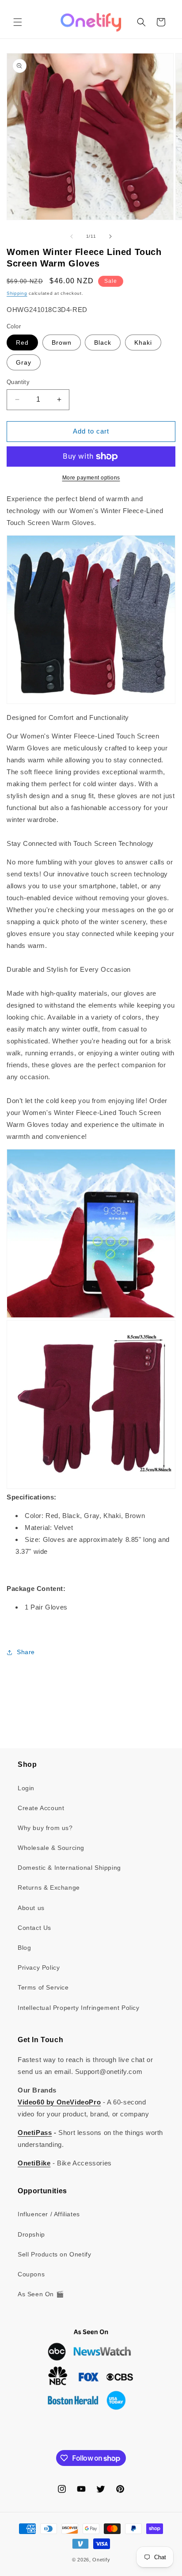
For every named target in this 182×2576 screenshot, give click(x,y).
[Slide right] (110, 236)
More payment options (91, 478)
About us (31, 1908)
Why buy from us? (45, 1828)
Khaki (143, 342)
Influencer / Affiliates (49, 2214)
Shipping (17, 293)
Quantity (18, 382)
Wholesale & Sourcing (51, 1848)
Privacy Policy (39, 1967)
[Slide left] (72, 236)
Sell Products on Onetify (54, 2254)
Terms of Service (43, 1987)
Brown (62, 342)
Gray (24, 362)
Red (22, 342)
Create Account (41, 1808)
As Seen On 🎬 (41, 2294)
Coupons (31, 2274)
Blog (24, 1948)
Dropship (31, 2234)
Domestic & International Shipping (69, 1868)
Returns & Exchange (49, 1887)
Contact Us (34, 1928)
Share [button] (26, 1652)
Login (26, 1788)
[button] (18, 22)
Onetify (101, 2560)
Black (103, 342)
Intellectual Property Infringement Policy (79, 2008)
